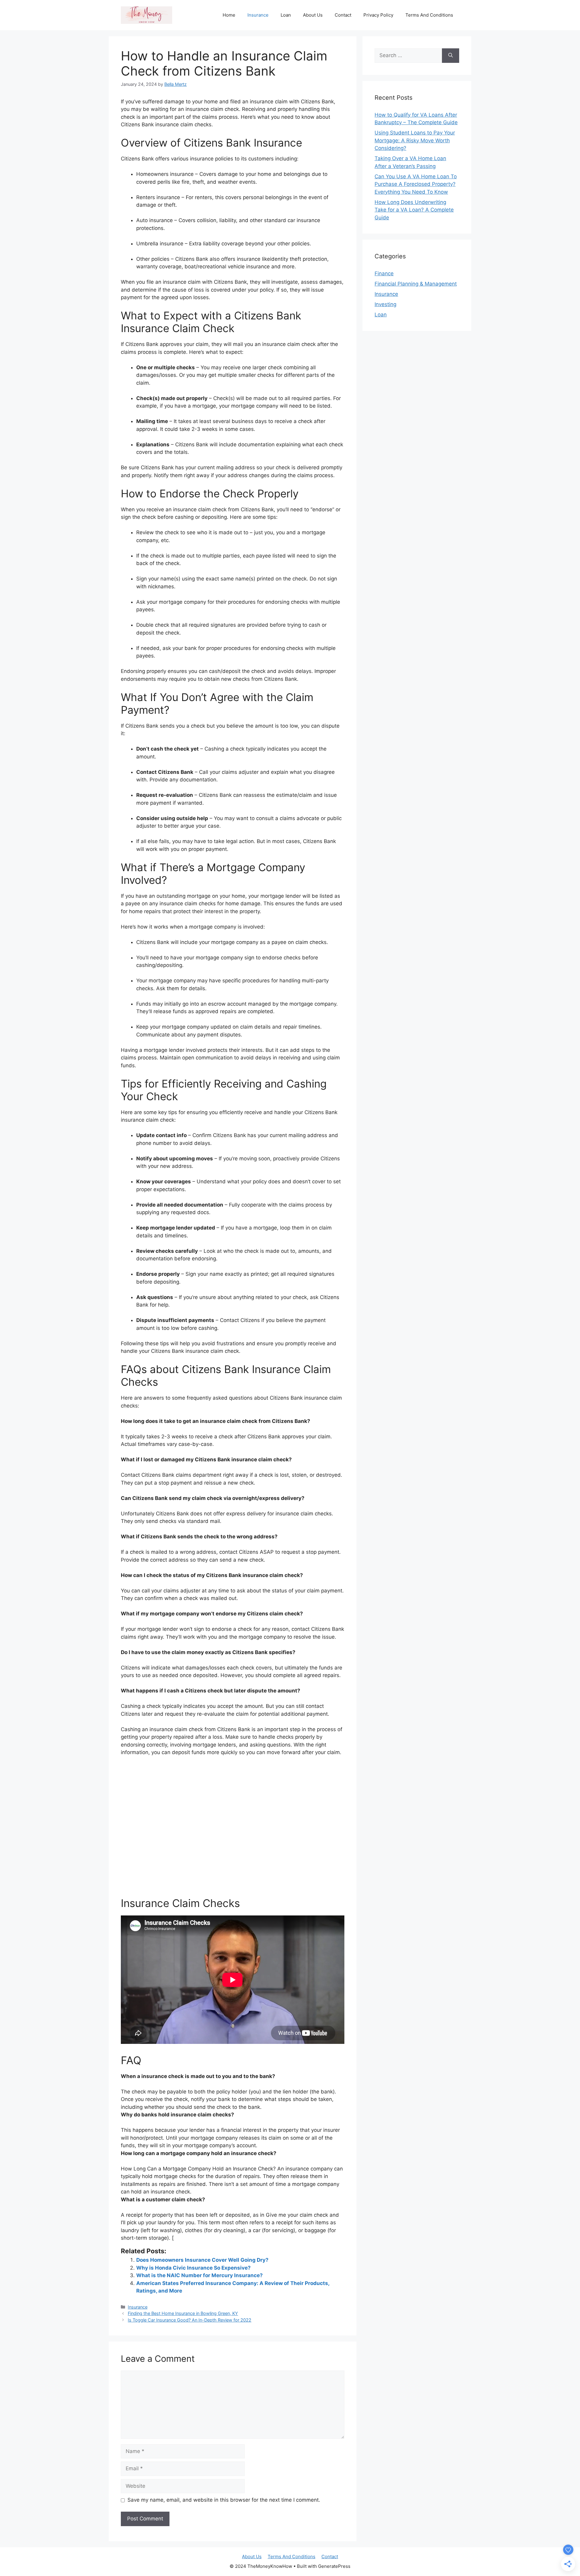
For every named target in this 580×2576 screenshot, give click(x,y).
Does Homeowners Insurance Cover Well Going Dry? (202, 2260)
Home (229, 15)
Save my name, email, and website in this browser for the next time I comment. (224, 2500)
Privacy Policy (378, 15)
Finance (384, 273)
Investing (385, 304)
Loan (286, 15)
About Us (313, 15)
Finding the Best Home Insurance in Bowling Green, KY (183, 2313)
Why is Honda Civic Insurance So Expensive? (193, 2268)
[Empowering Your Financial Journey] (147, 15)
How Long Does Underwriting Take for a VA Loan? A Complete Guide (414, 210)
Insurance (258, 15)
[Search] (451, 56)
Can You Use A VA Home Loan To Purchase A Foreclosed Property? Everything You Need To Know (416, 184)
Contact (343, 15)
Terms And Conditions (429, 15)
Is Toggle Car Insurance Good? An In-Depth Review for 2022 (190, 2320)
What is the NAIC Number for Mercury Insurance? (200, 2275)
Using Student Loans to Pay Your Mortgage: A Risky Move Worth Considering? (415, 140)
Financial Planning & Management (416, 284)
